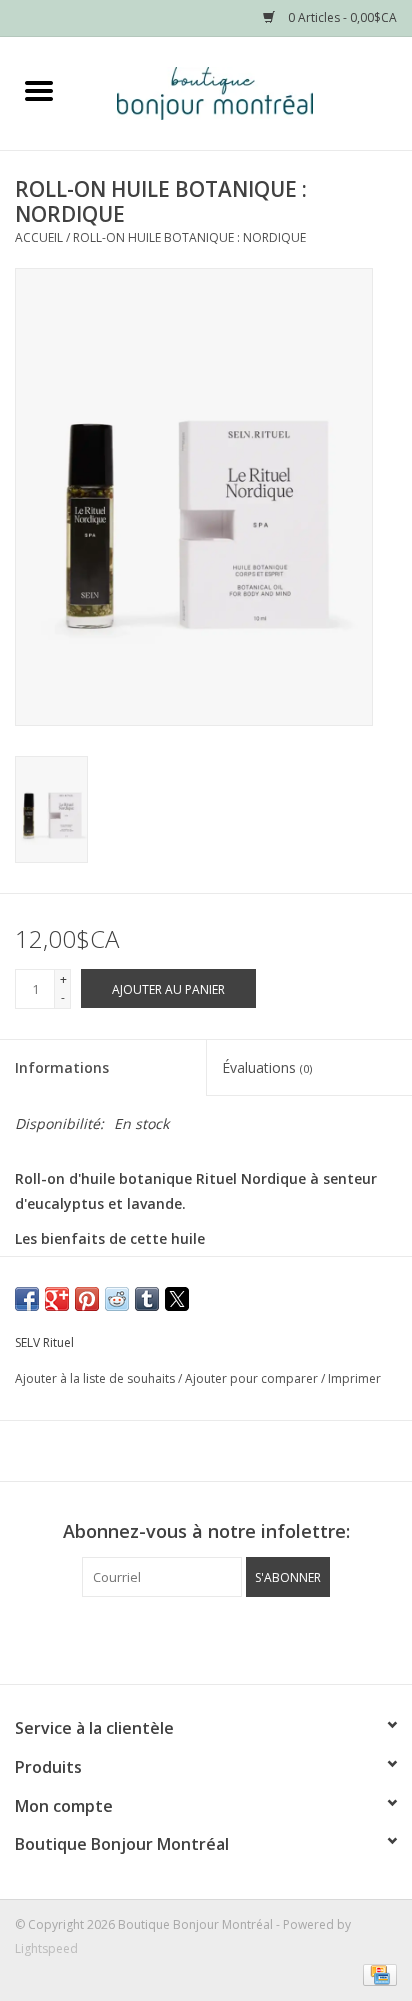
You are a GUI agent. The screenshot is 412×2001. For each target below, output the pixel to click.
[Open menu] (39, 90)
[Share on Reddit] (117, 1299)
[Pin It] (87, 1299)
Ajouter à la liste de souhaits (96, 1378)
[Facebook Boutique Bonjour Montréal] (188, 1638)
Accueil (39, 237)
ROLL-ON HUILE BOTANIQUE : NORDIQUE (189, 237)
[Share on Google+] (57, 1299)
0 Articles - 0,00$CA (341, 17)
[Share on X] (177, 1299)
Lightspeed (46, 1948)
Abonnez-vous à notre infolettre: (206, 1531)
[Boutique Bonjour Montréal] (245, 91)
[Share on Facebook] (27, 1299)
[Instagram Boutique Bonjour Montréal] (224, 1638)
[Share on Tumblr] (147, 1299)
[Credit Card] (376, 1973)
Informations (62, 1067)
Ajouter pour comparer (253, 1378)
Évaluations (267, 1067)
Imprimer (354, 1378)
